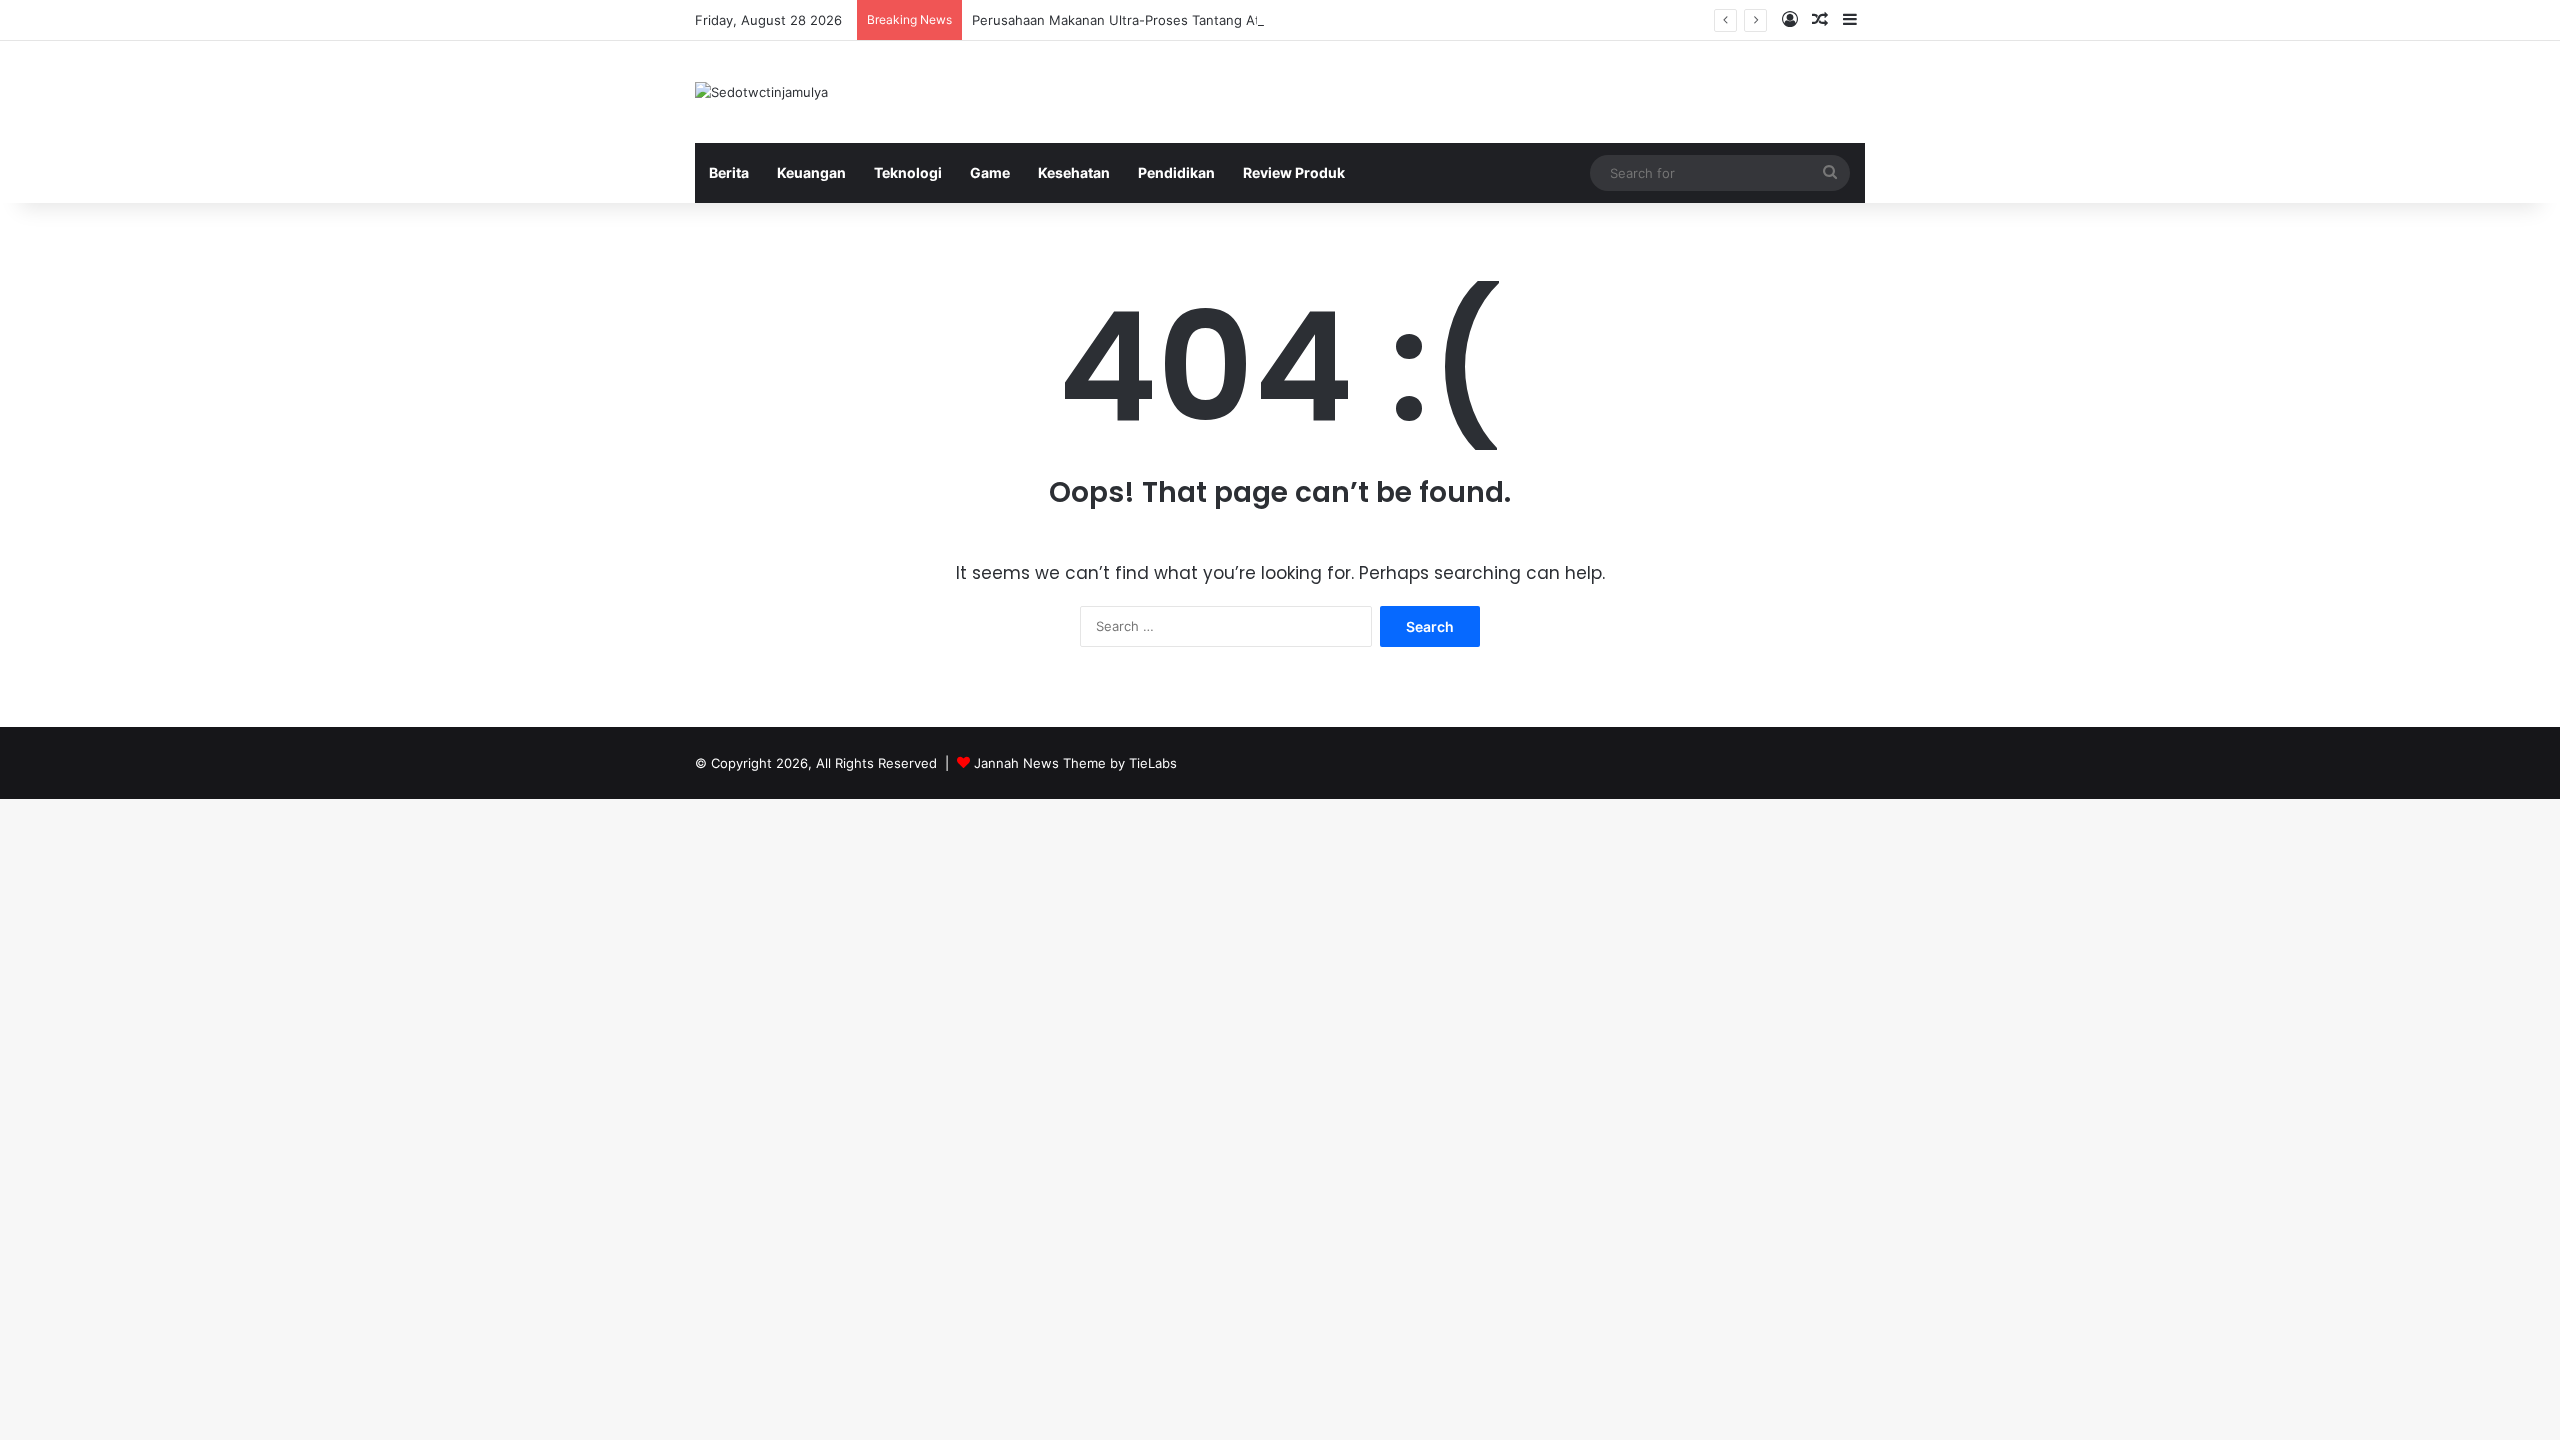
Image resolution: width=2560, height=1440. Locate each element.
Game (990, 172)
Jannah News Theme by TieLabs (1075, 763)
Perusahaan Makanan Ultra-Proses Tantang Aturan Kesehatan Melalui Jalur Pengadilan (1241, 20)
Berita (729, 172)
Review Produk (1294, 172)
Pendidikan (1176, 172)
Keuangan (811, 172)
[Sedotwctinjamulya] (761, 92)
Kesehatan (1074, 172)
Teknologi (908, 172)
